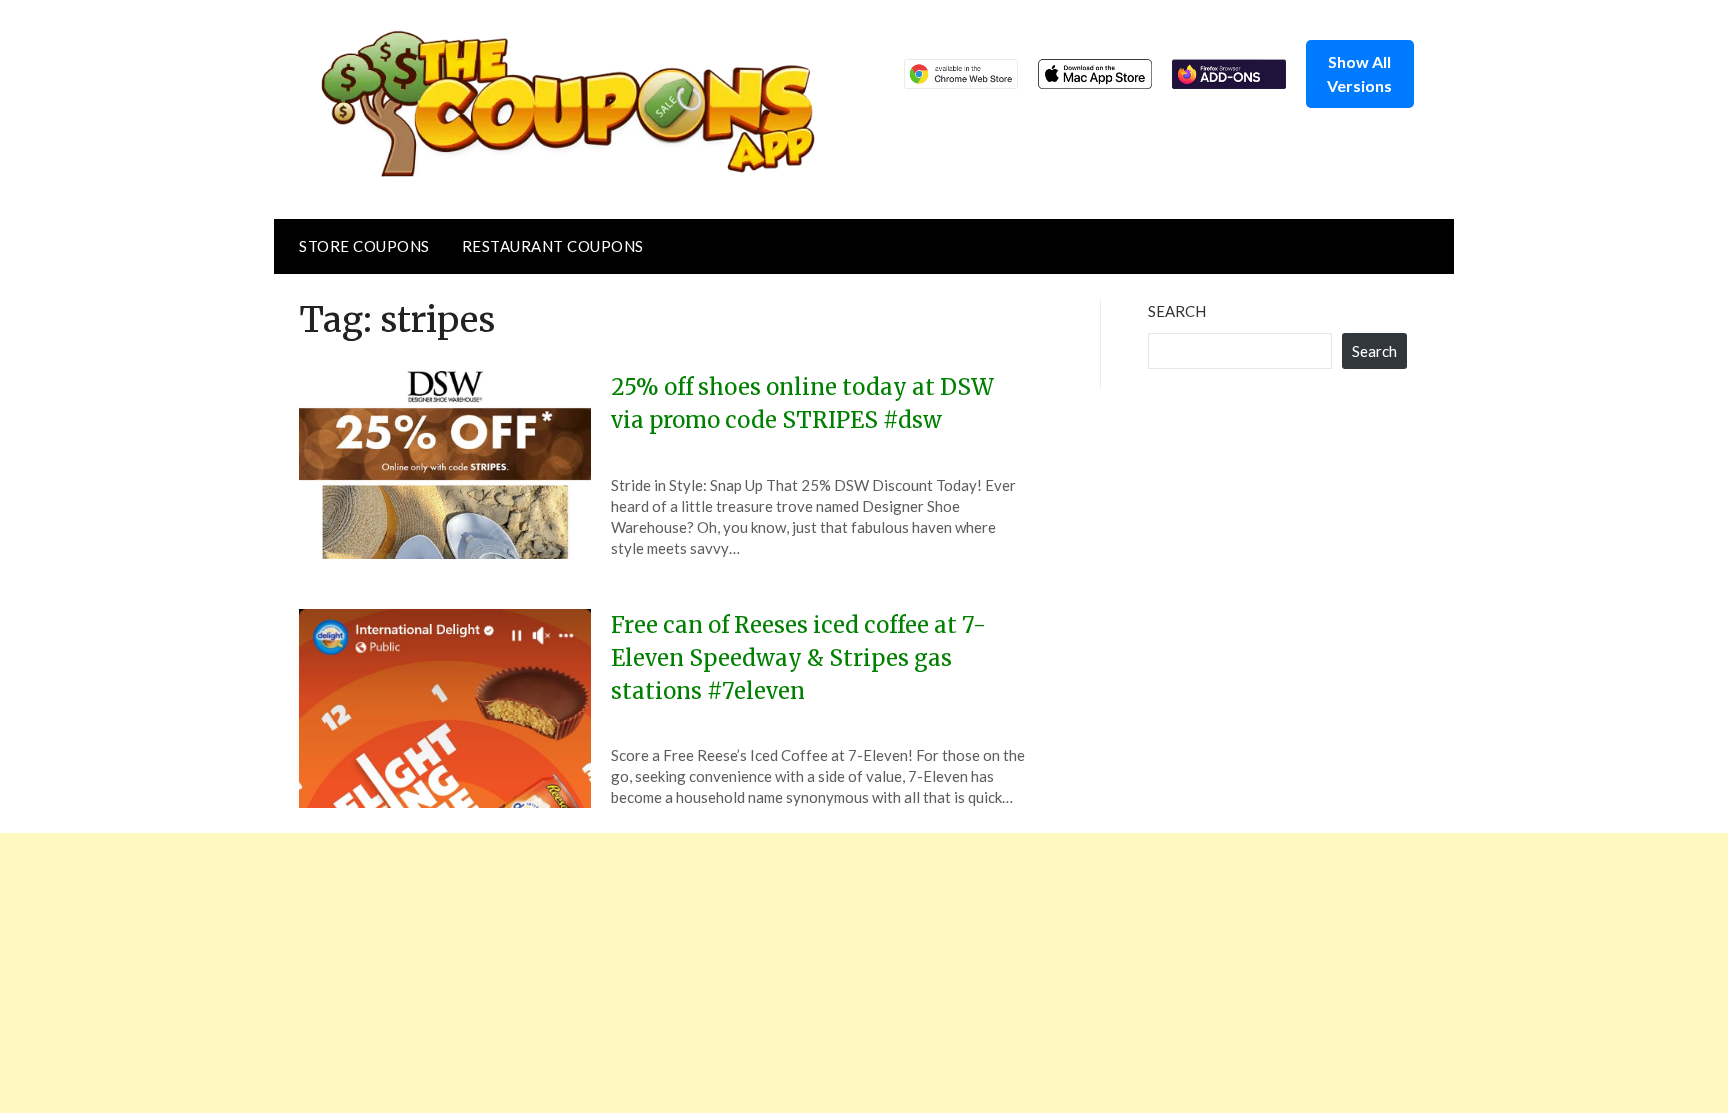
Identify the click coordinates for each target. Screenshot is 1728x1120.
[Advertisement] (600, 973)
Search (1177, 311)
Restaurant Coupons (553, 246)
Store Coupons (364, 246)
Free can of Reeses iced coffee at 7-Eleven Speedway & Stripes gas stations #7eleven (798, 658)
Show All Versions (1359, 73)
